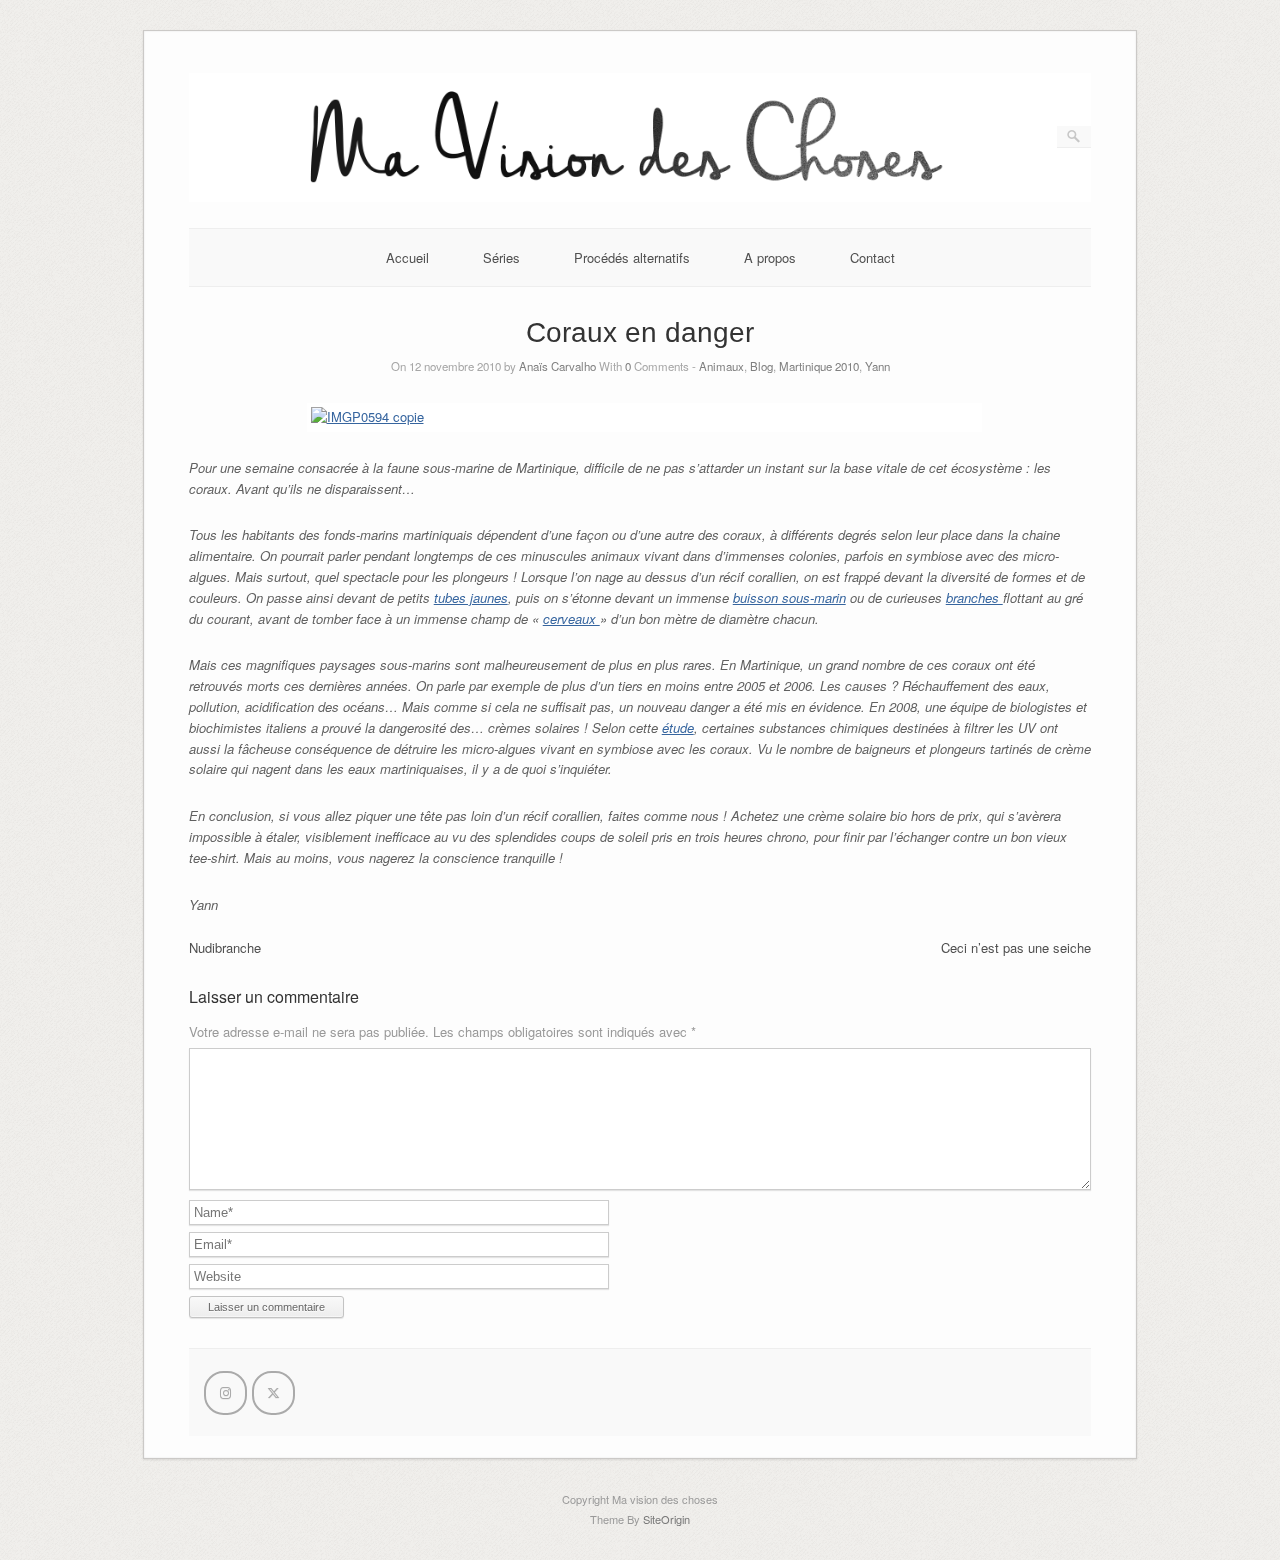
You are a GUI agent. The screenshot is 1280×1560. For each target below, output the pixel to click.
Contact (872, 257)
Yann (877, 366)
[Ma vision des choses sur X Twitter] (273, 1393)
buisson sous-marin (789, 597)
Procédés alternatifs (632, 257)
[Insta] (225, 1393)
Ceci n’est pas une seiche (1016, 947)
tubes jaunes (471, 597)
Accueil (407, 257)
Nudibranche (225, 947)
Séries (501, 257)
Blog (761, 366)
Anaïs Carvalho (557, 366)
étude (678, 727)
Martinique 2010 (819, 366)
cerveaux (571, 618)
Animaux (721, 366)
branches (974, 597)
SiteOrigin (666, 1519)
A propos (770, 257)
